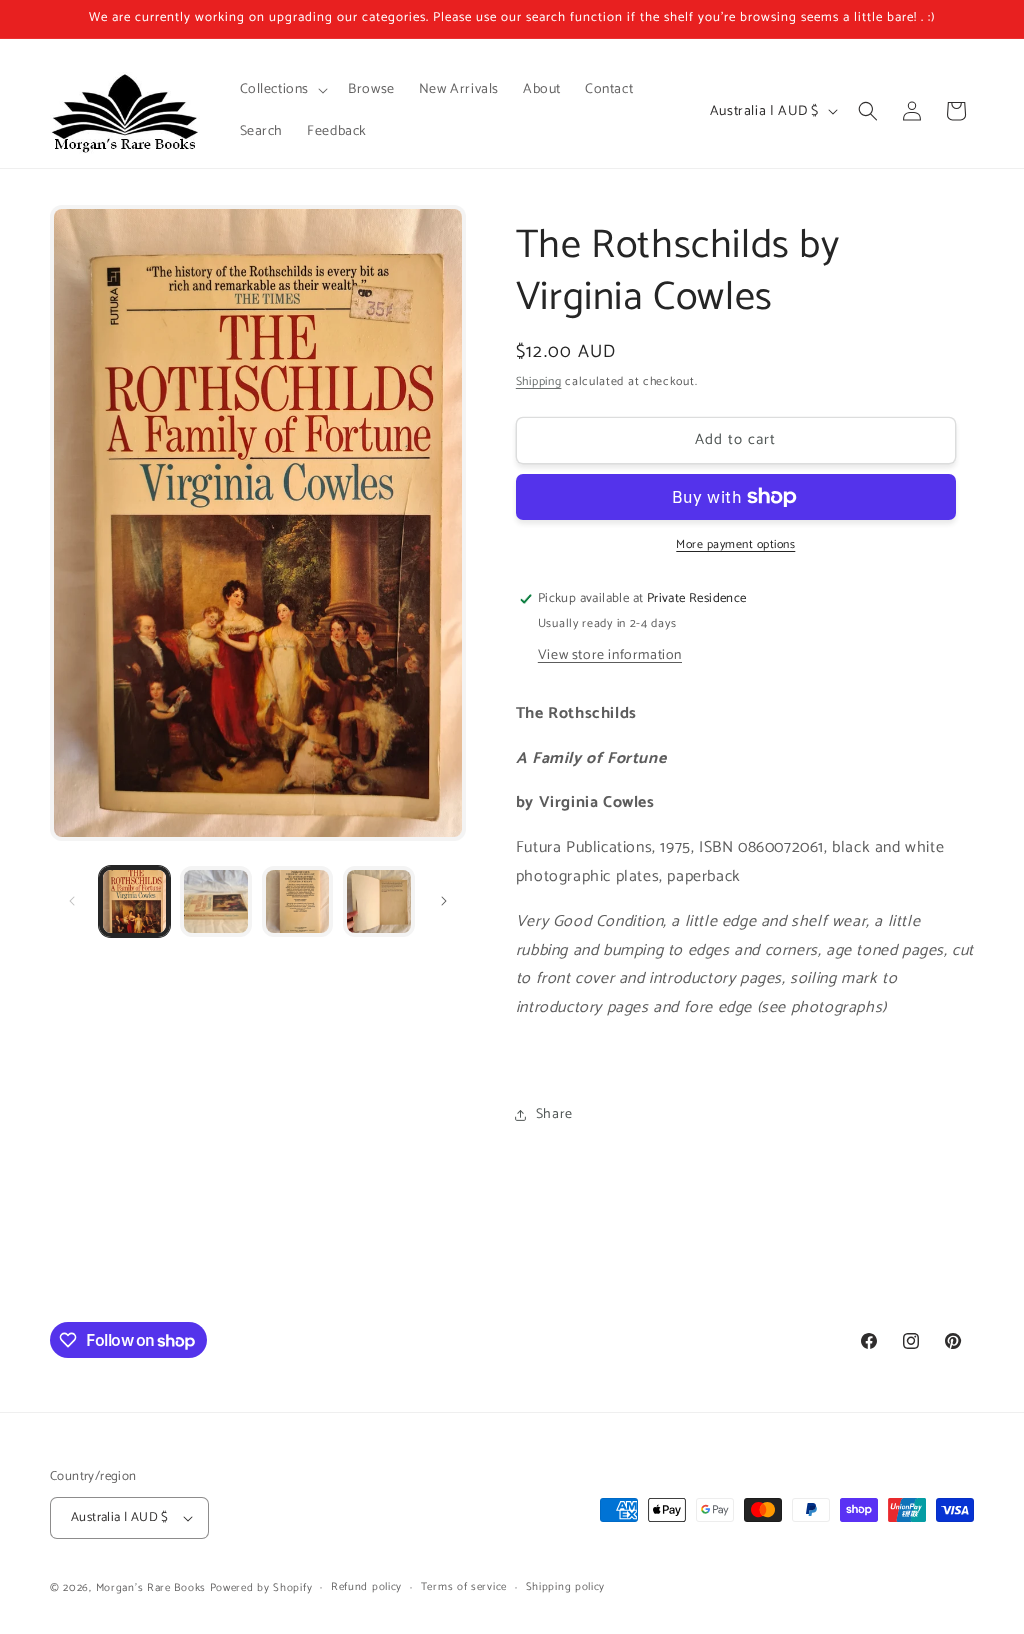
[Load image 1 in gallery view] (134, 901)
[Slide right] (444, 901)
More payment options (735, 545)
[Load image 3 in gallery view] (297, 901)
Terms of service (464, 1587)
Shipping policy (566, 1587)
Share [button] (554, 1114)
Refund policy (366, 1587)
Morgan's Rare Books (151, 1588)
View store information (610, 655)
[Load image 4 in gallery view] (378, 901)
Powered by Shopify (261, 1588)
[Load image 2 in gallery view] (215, 901)
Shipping (539, 381)
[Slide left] (72, 901)
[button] (282, 90)
